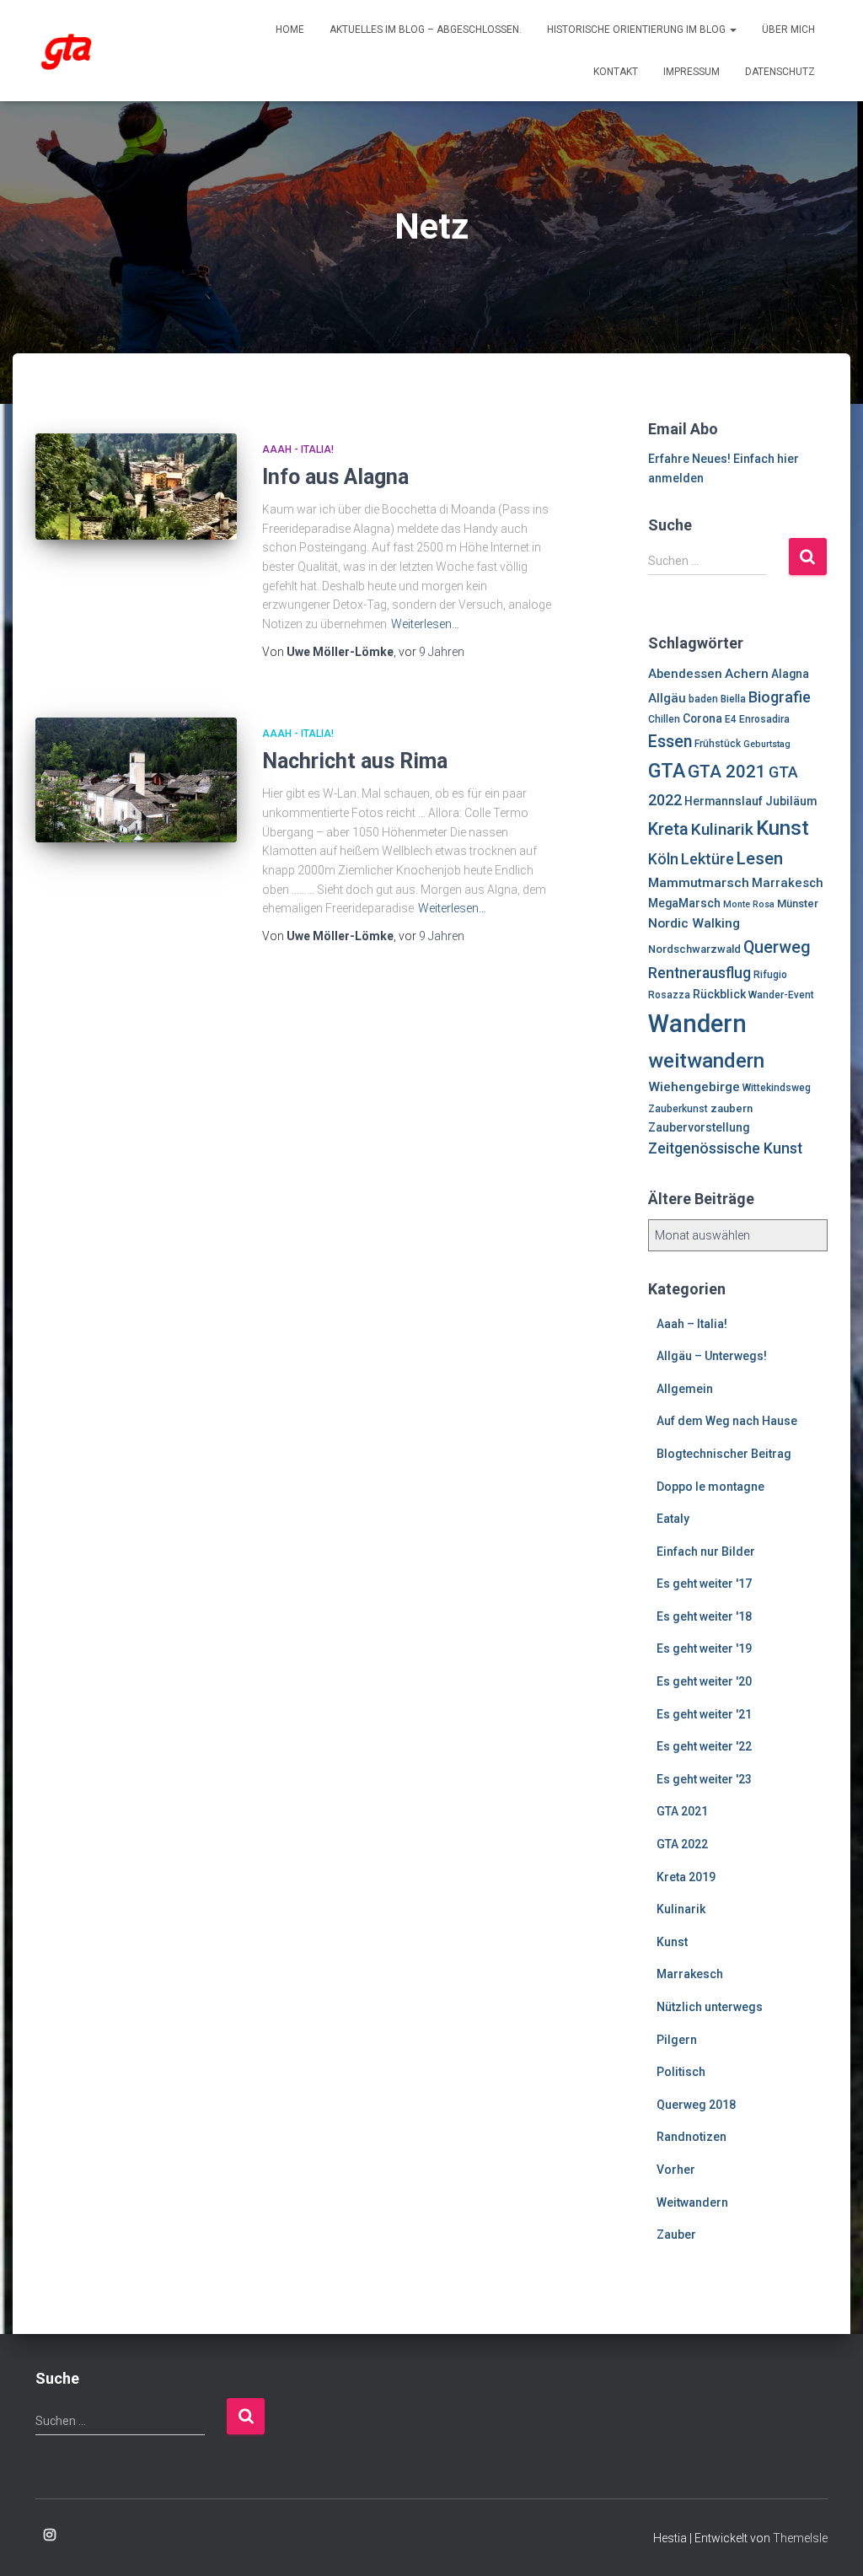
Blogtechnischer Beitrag (724, 1454)
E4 (731, 719)
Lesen (760, 858)
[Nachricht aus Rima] (136, 780)
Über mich (788, 30)
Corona (702, 718)
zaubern (732, 1108)
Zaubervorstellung (699, 1127)
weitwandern (706, 1061)
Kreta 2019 (686, 1877)
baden (703, 699)
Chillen (664, 719)
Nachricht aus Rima (355, 761)
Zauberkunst (678, 1109)
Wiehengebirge (694, 1087)
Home (290, 30)
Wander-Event (781, 995)
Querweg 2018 (696, 2105)
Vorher (676, 2170)
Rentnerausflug (700, 973)
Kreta (668, 829)
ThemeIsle (800, 2538)
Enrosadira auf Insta (50, 2536)
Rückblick (719, 994)
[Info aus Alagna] (136, 487)
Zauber (676, 2235)
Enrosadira (764, 719)
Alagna (790, 674)
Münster (798, 903)
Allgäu (667, 698)
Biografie (780, 697)
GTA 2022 (682, 1844)
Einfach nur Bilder (706, 1552)
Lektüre (708, 859)
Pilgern (677, 2040)
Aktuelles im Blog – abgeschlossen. (426, 30)
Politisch (681, 2072)
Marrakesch (788, 883)
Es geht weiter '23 (704, 1779)
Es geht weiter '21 (704, 1714)
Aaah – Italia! (692, 1324)
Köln (663, 859)
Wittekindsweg (777, 1088)
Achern (747, 674)
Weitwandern (692, 2202)
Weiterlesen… (425, 624)
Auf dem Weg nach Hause (727, 1421)
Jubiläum (791, 801)
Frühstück (718, 744)
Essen (670, 742)
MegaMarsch (684, 903)
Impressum (691, 72)
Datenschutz (780, 72)
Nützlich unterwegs (710, 2007)
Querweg (777, 947)
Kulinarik (722, 829)
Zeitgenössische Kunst (725, 1148)
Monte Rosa (749, 904)
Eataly (673, 1519)
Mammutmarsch (699, 883)
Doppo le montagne (710, 1487)
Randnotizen (691, 2137)
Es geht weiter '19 (704, 1648)
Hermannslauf (724, 801)
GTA (667, 771)
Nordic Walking (694, 923)
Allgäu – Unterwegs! (712, 1356)
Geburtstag (767, 744)
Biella (733, 699)
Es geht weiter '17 (704, 1584)
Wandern (697, 1024)
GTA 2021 (727, 772)
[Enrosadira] (67, 51)
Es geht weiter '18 (704, 1616)
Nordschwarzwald (694, 949)
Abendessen (685, 674)
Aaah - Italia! (298, 449)
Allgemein (685, 1389)
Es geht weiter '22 (704, 1746)
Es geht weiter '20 (704, 1681)
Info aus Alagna (335, 477)
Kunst (783, 828)
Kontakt (616, 72)
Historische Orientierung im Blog (638, 30)
